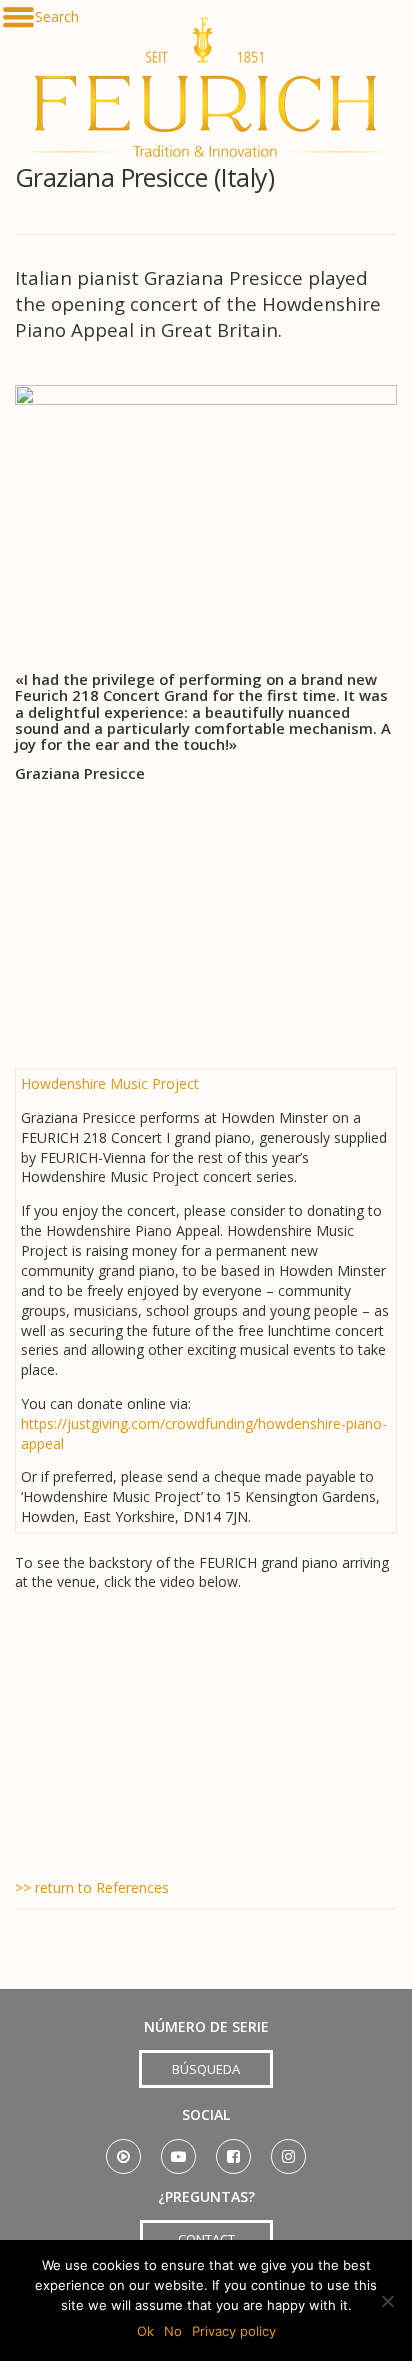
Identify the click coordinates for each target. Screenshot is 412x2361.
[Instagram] (288, 2149)
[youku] (123, 2149)
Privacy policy (234, 2331)
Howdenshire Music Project (110, 1083)
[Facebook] (233, 2149)
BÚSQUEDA (206, 2069)
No (173, 2331)
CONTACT (206, 2239)
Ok (145, 2331)
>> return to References (92, 1887)
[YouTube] (178, 2149)
